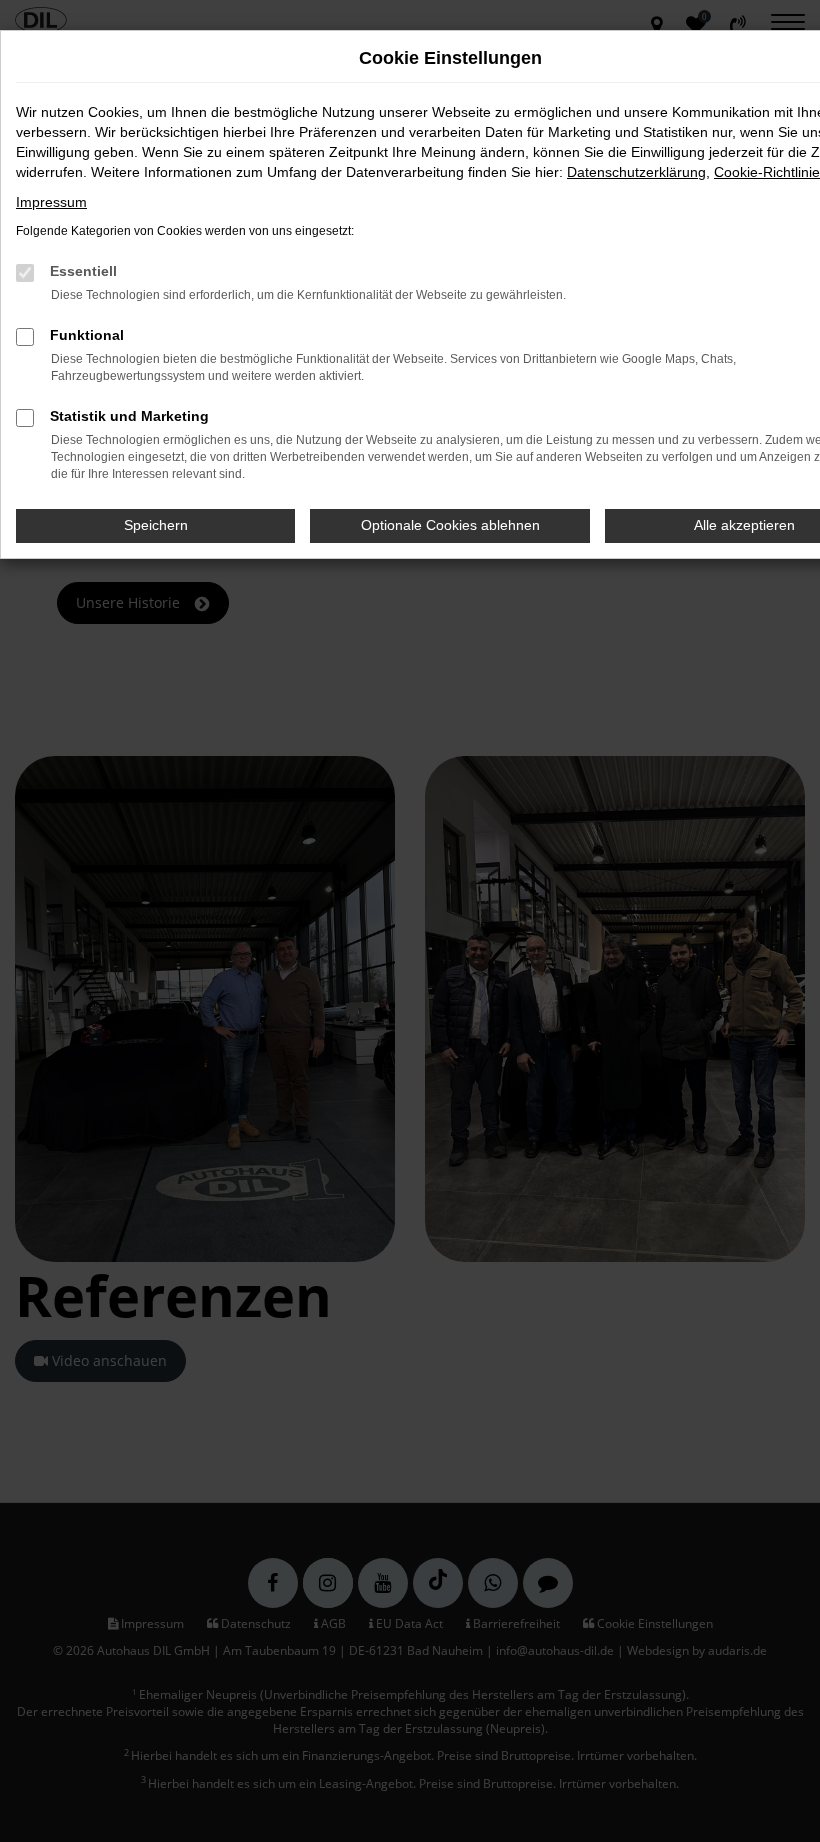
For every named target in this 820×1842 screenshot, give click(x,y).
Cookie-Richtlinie (767, 172)
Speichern (156, 525)
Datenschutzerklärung (636, 172)
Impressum (51, 202)
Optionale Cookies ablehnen (450, 525)
